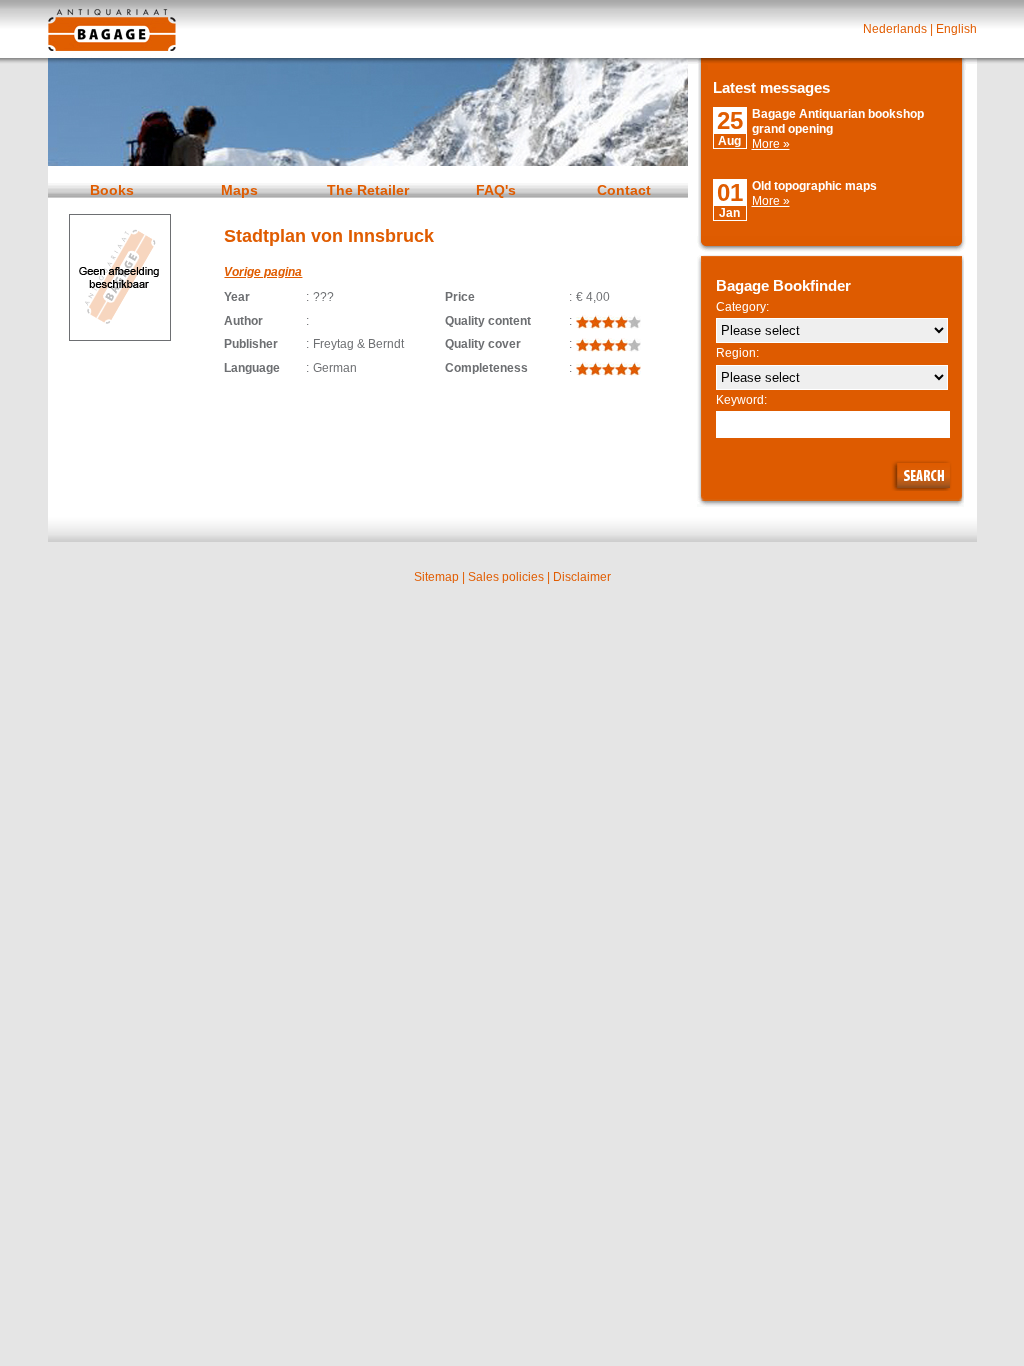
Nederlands (895, 29)
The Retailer (368, 190)
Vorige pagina (263, 272)
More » (771, 144)
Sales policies (506, 577)
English (956, 29)
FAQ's (496, 190)
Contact (624, 190)
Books (112, 190)
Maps (239, 190)
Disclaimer (582, 577)
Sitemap (436, 577)
